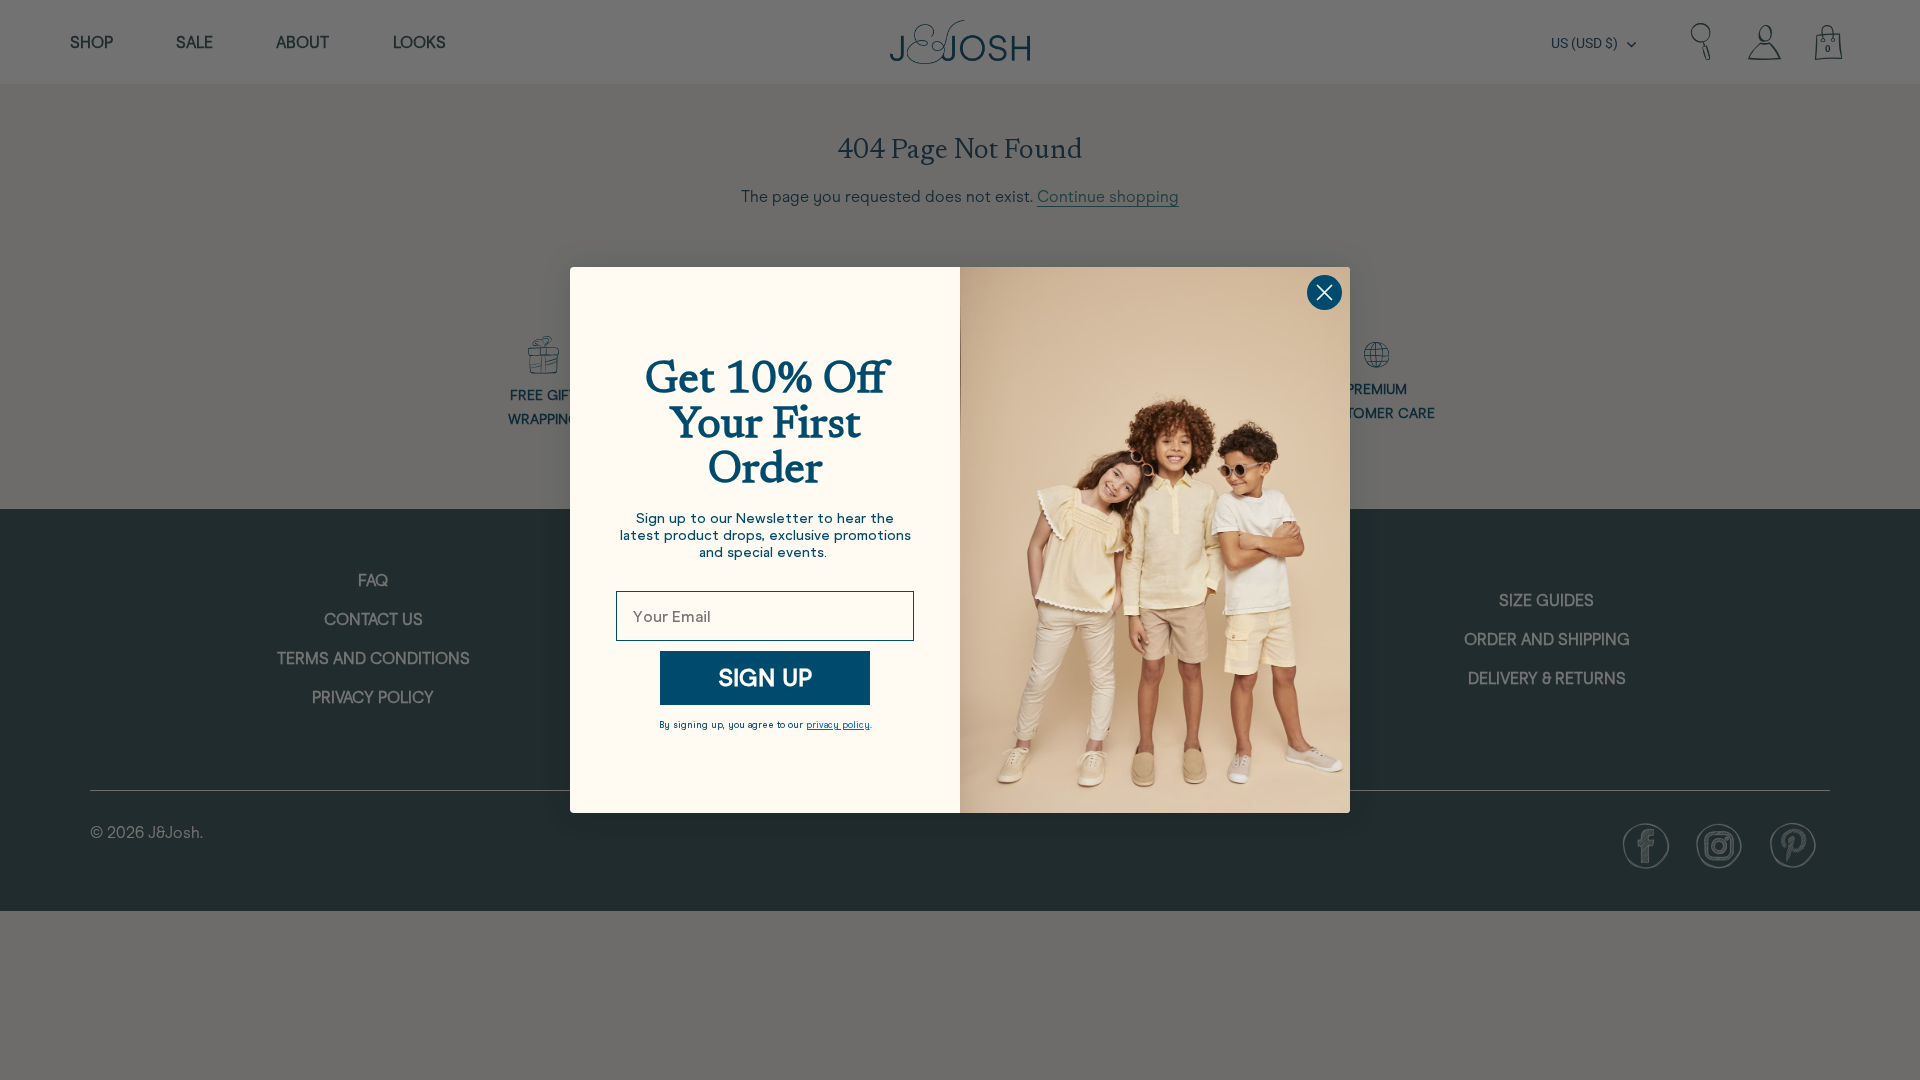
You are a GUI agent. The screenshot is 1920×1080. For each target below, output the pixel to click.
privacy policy (838, 724)
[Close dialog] (1324, 292)
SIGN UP (765, 677)
